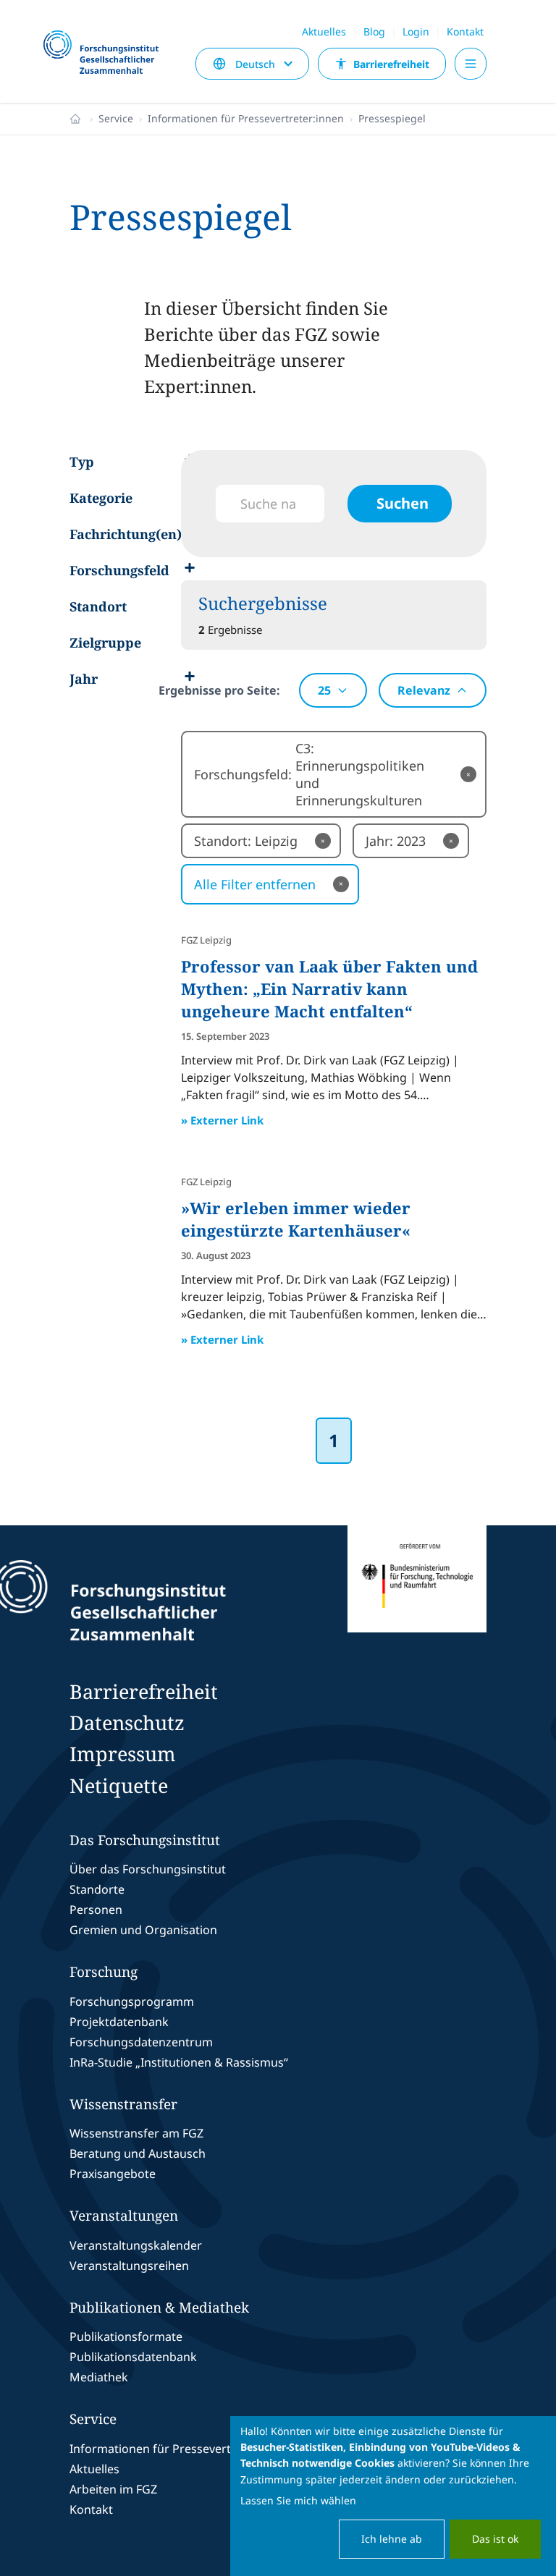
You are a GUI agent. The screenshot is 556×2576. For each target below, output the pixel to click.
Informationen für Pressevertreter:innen (246, 118)
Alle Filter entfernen (269, 884)
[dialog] (393, 2496)
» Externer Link (222, 1120)
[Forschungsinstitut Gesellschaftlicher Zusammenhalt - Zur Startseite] (177, 1601)
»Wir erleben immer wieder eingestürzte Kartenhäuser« (296, 1219)
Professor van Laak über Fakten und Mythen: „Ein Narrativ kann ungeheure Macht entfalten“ (329, 988)
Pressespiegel (392, 118)
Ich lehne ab (392, 2539)
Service (116, 118)
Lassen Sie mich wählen (298, 2500)
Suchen (403, 503)
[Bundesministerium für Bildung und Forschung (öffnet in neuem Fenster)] (417, 1601)
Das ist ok (495, 2539)
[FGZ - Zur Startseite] (107, 53)
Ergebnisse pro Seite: (219, 690)
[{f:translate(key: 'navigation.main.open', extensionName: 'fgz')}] (471, 64)
